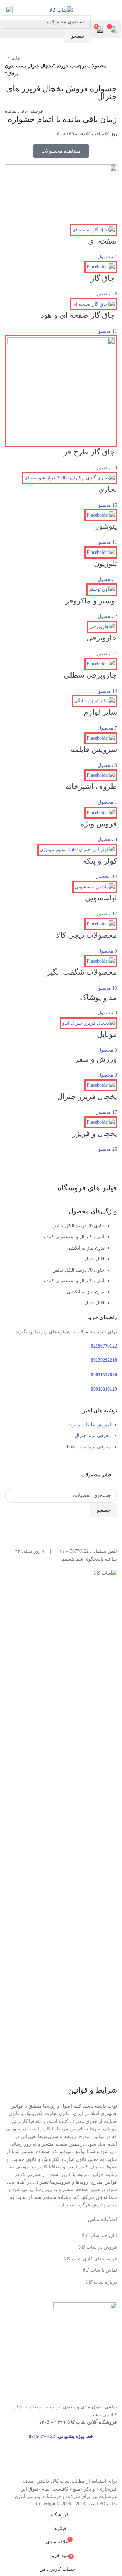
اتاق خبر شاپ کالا (99, 2236)
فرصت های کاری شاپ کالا (90, 2259)
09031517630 (104, 1375)
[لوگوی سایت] (61, 10)
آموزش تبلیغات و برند (90, 1425)
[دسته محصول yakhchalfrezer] (61, 689)
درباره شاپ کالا (101, 2282)
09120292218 (104, 1360)
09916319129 (104, 1389)
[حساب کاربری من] (9, 10)
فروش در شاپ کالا (98, 2247)
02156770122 (104, 1346)
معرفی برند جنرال (93, 1436)
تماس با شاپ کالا (100, 2270)
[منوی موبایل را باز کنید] (114, 10)
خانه (16, 59)
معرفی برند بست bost (89, 1447)
